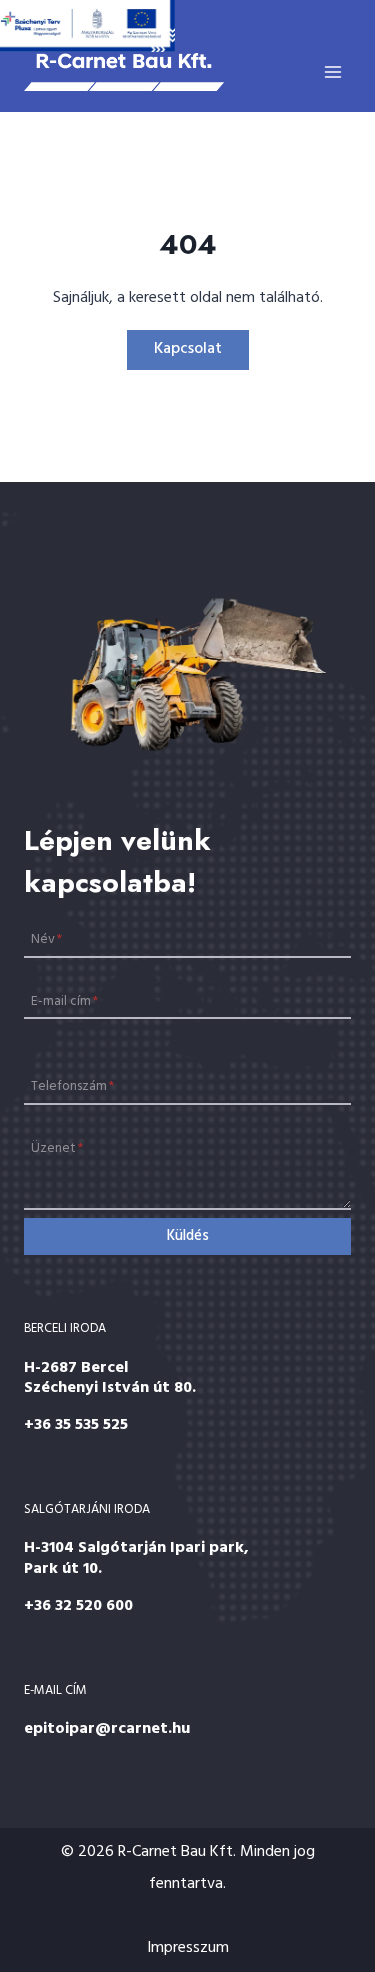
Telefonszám (72, 1086)
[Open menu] (332, 71)
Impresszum (188, 1948)
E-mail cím (64, 1000)
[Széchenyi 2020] (87, 26)
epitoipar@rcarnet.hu (107, 1729)
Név (46, 939)
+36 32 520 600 (78, 1606)
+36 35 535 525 (76, 1425)
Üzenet (57, 1148)
